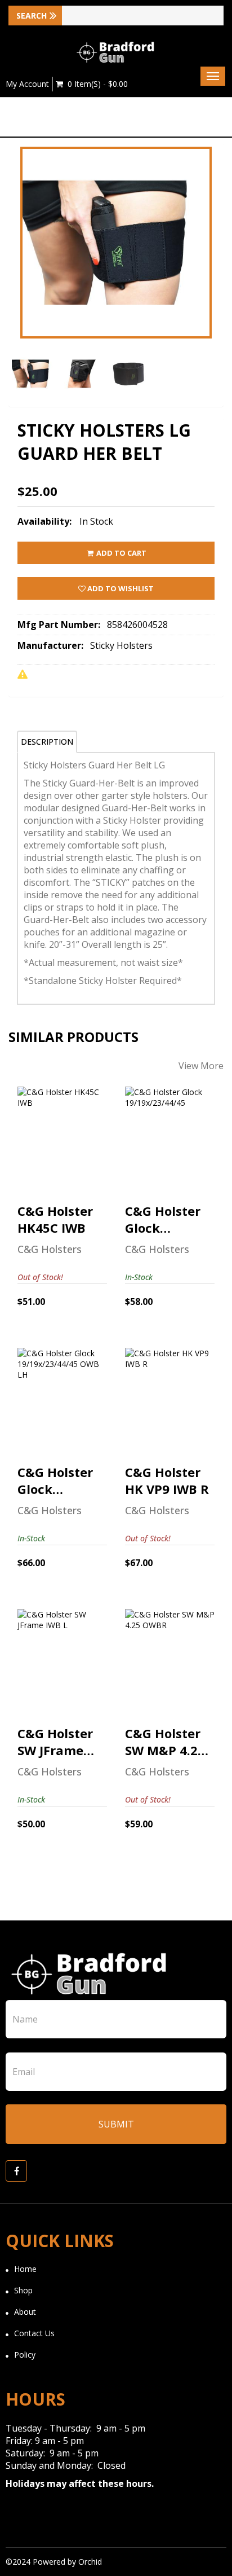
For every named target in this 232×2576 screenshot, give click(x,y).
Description (47, 742)
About (25, 2312)
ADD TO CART (121, 553)
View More (201, 1066)
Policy (25, 2355)
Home (25, 2269)
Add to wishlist (120, 588)
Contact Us (34, 2333)
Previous (17, 280)
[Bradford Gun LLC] (116, 52)
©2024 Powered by (42, 2562)
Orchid (90, 2562)
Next (215, 280)
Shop (23, 2290)
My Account (27, 84)
